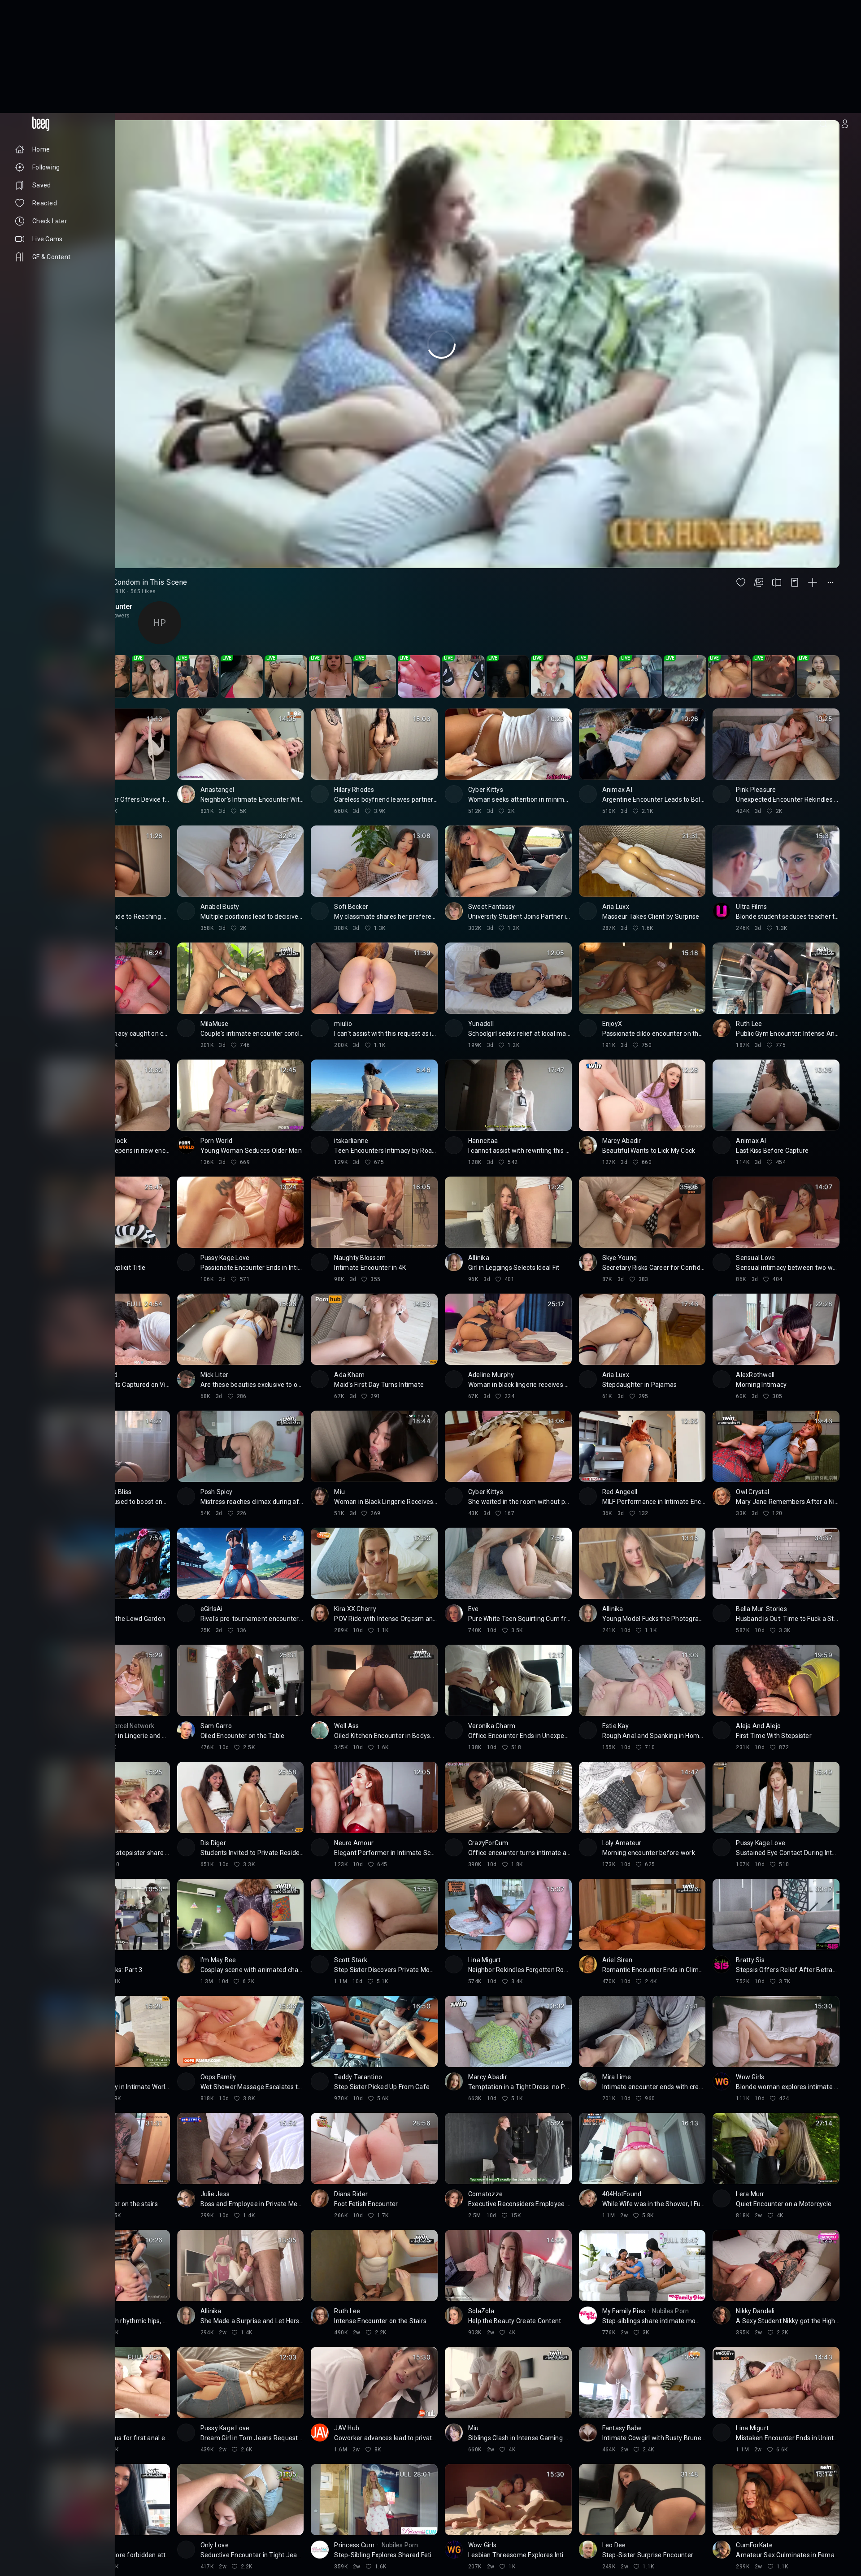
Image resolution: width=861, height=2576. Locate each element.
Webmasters (31, 2536)
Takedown (64, 2522)
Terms (65, 2536)
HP (160, 510)
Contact (26, 2529)
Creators (58, 2529)
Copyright (28, 2522)
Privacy (24, 2543)
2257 (48, 2543)
